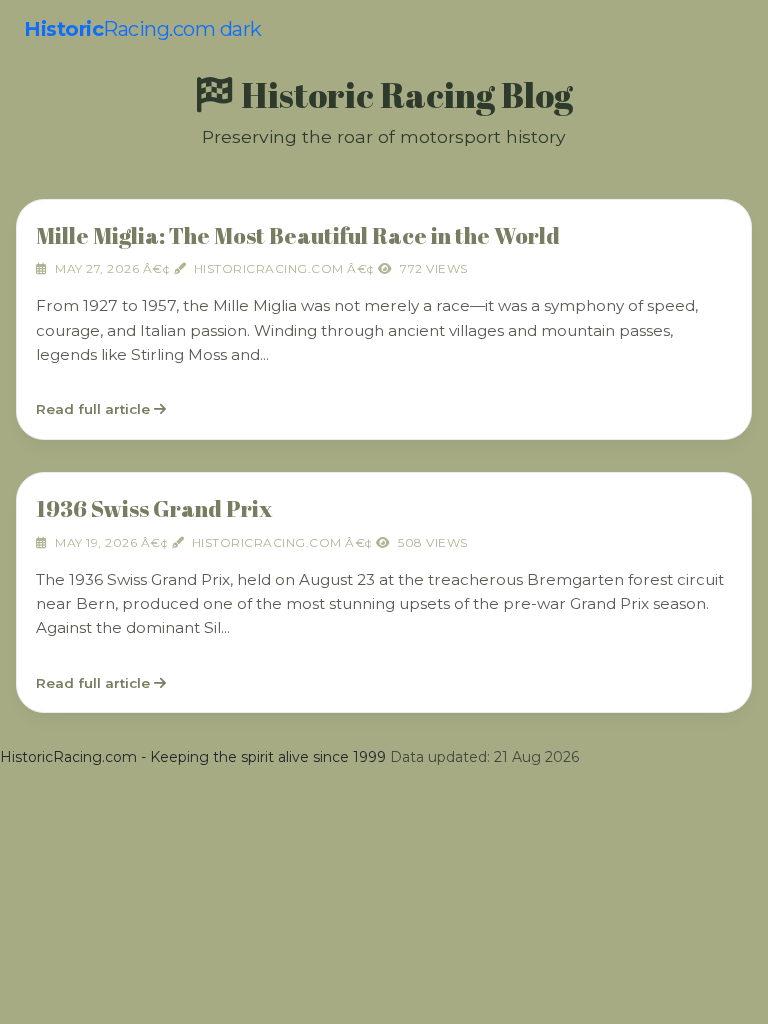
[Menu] (729, 29)
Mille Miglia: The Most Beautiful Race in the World (298, 235)
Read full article (95, 409)
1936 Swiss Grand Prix (154, 508)
